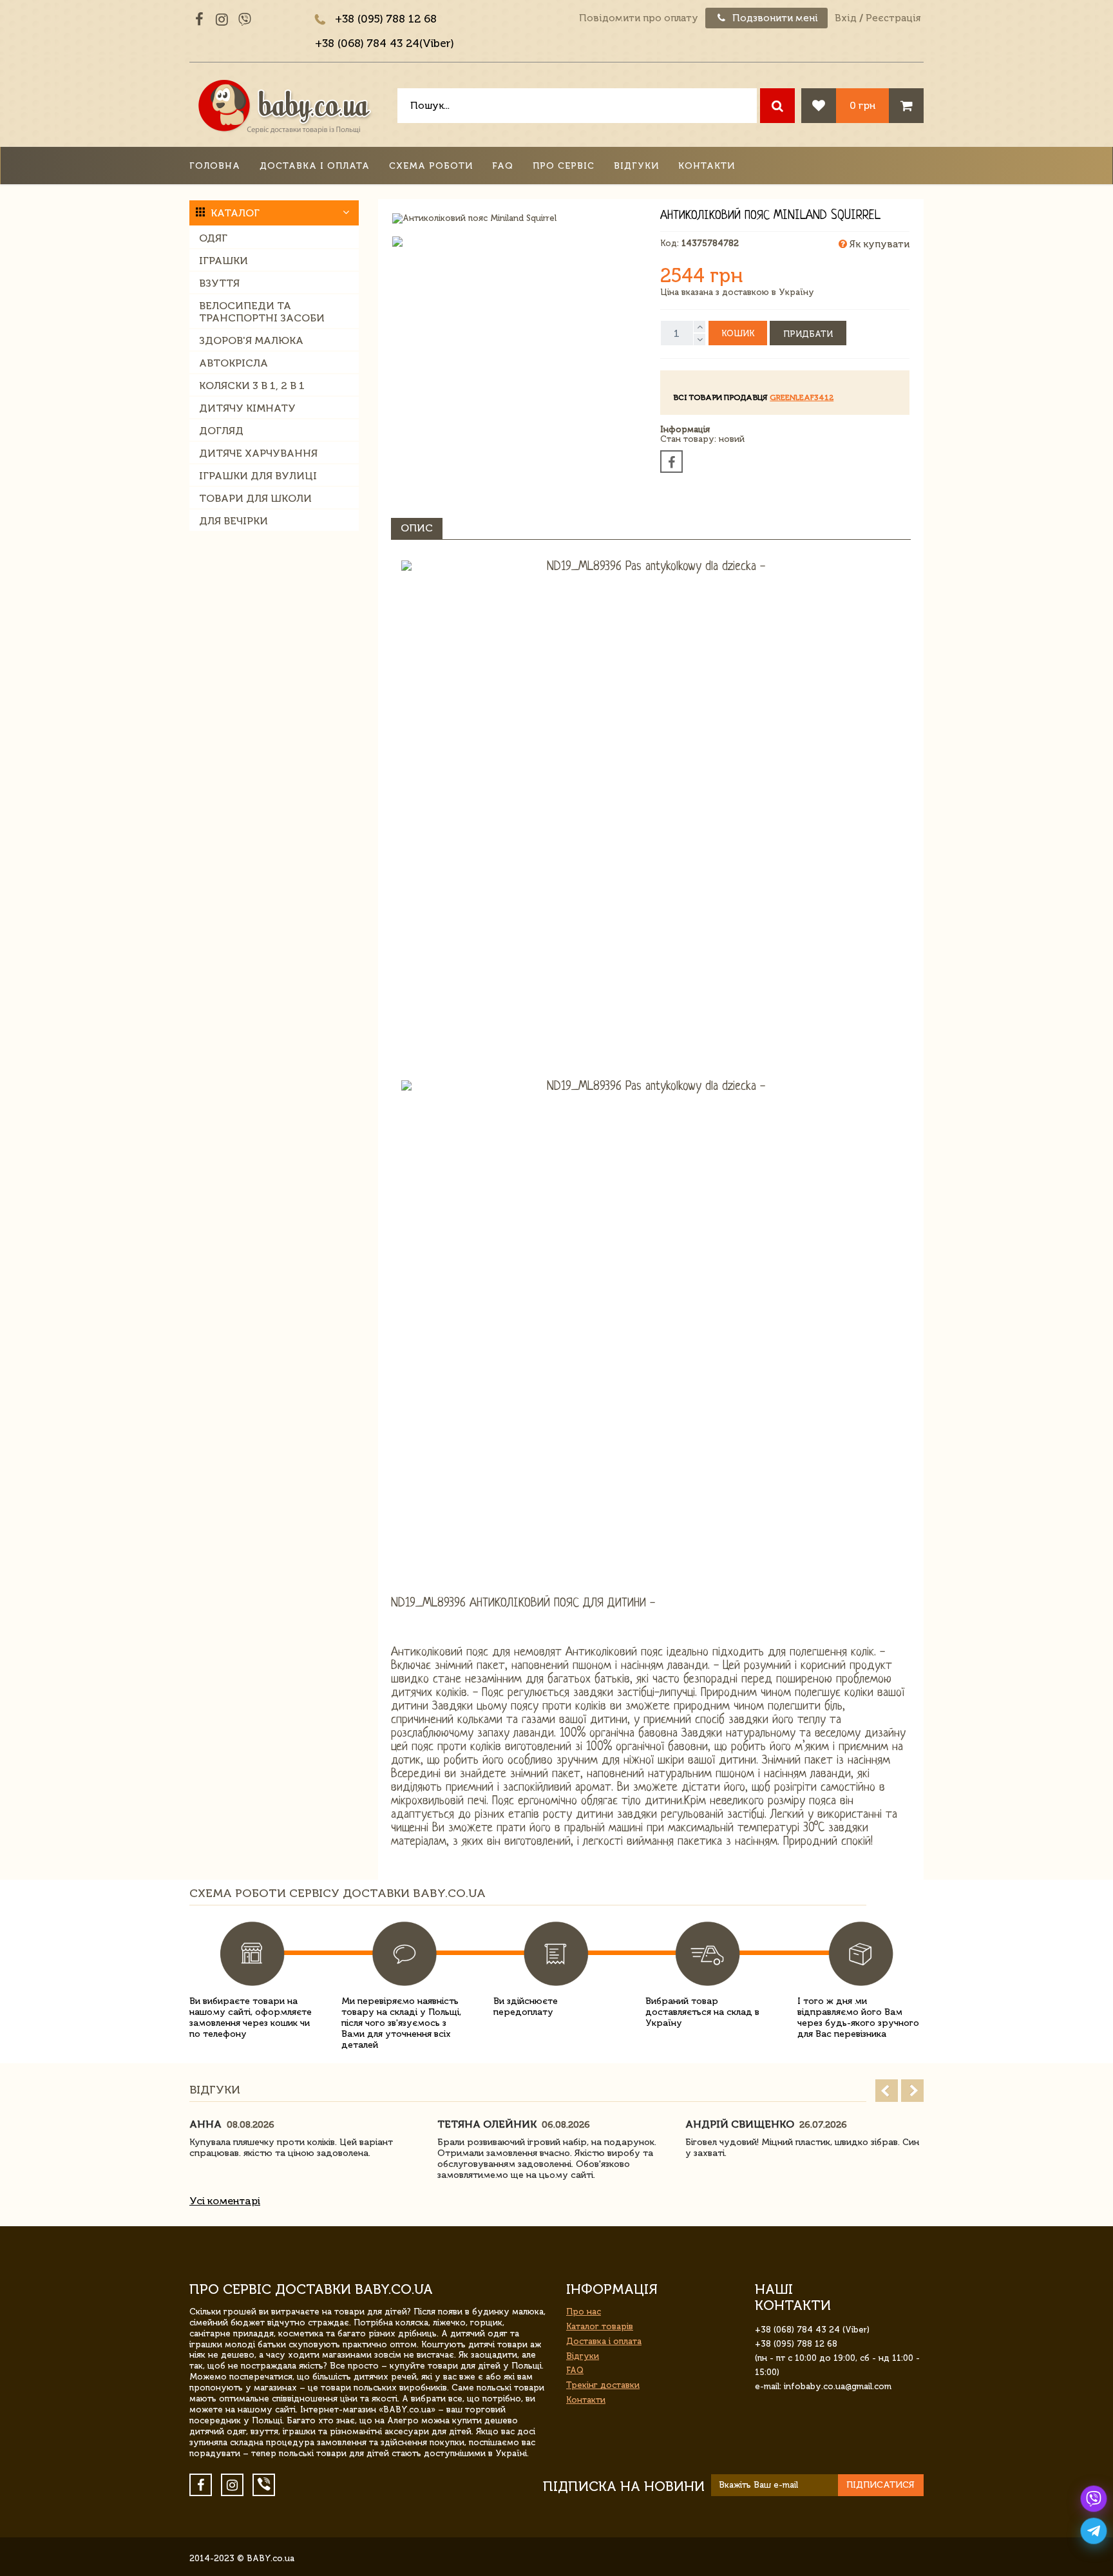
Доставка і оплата (315, 166)
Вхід (846, 18)
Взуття (219, 283)
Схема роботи (431, 166)
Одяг (213, 238)
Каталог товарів (600, 2326)
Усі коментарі (225, 2201)
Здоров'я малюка (251, 340)
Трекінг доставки (603, 2385)
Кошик (738, 333)
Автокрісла (233, 363)
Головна (215, 166)
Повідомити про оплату (639, 18)
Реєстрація (893, 18)
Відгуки (636, 166)
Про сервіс (564, 166)
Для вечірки (233, 521)
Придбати (808, 334)
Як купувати (878, 244)
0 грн (862, 105)
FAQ (503, 166)
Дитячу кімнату (247, 408)
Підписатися (880, 2485)
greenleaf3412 (802, 397)
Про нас (584, 2312)
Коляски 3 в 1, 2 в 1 (252, 386)
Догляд (221, 431)
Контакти (707, 166)
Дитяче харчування (258, 453)
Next (912, 2091)
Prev (887, 2091)
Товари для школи (255, 498)
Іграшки (224, 261)
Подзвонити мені (774, 18)
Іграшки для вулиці (258, 476)
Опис (417, 528)
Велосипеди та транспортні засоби (262, 312)
